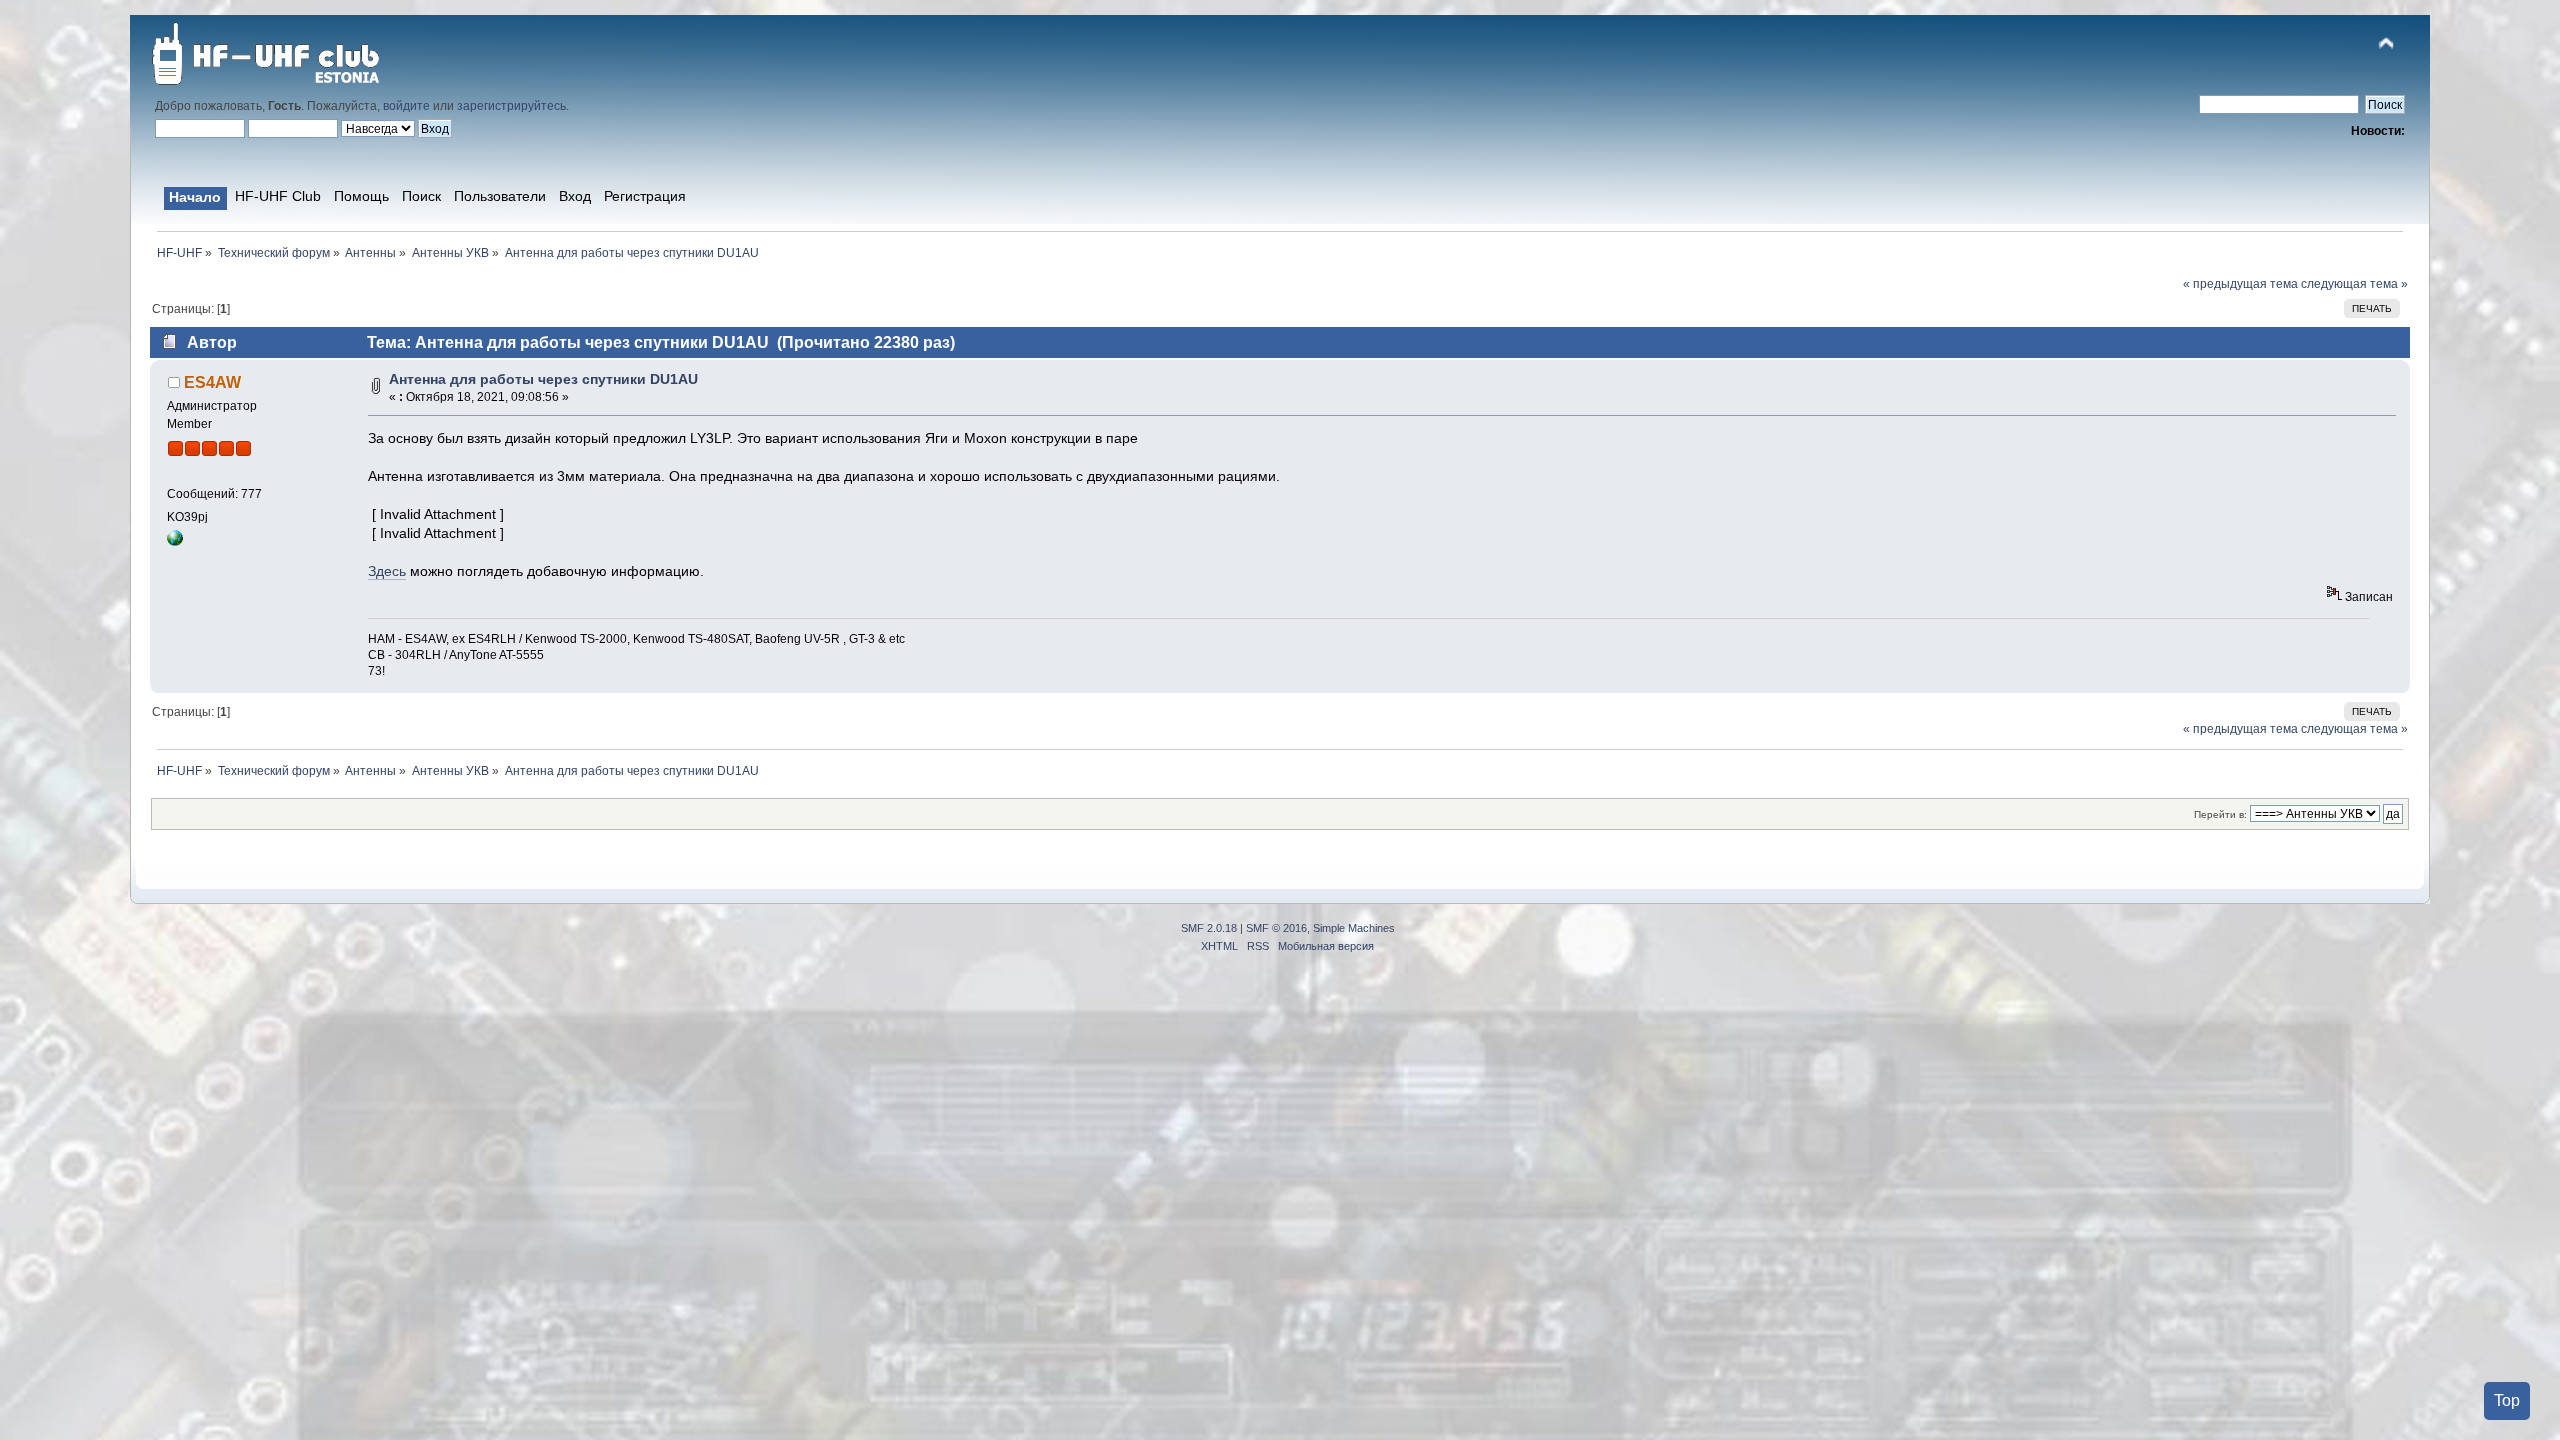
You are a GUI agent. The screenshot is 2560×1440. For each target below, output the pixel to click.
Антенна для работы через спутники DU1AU (543, 379)
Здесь (387, 571)
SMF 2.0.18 (1209, 928)
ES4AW (212, 382)
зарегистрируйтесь (511, 106)
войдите (406, 106)
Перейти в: (2220, 814)
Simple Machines (1354, 928)
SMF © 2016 (1276, 928)
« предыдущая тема (2240, 284)
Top (2507, 1400)
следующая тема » (2354, 284)
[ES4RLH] (175, 542)
